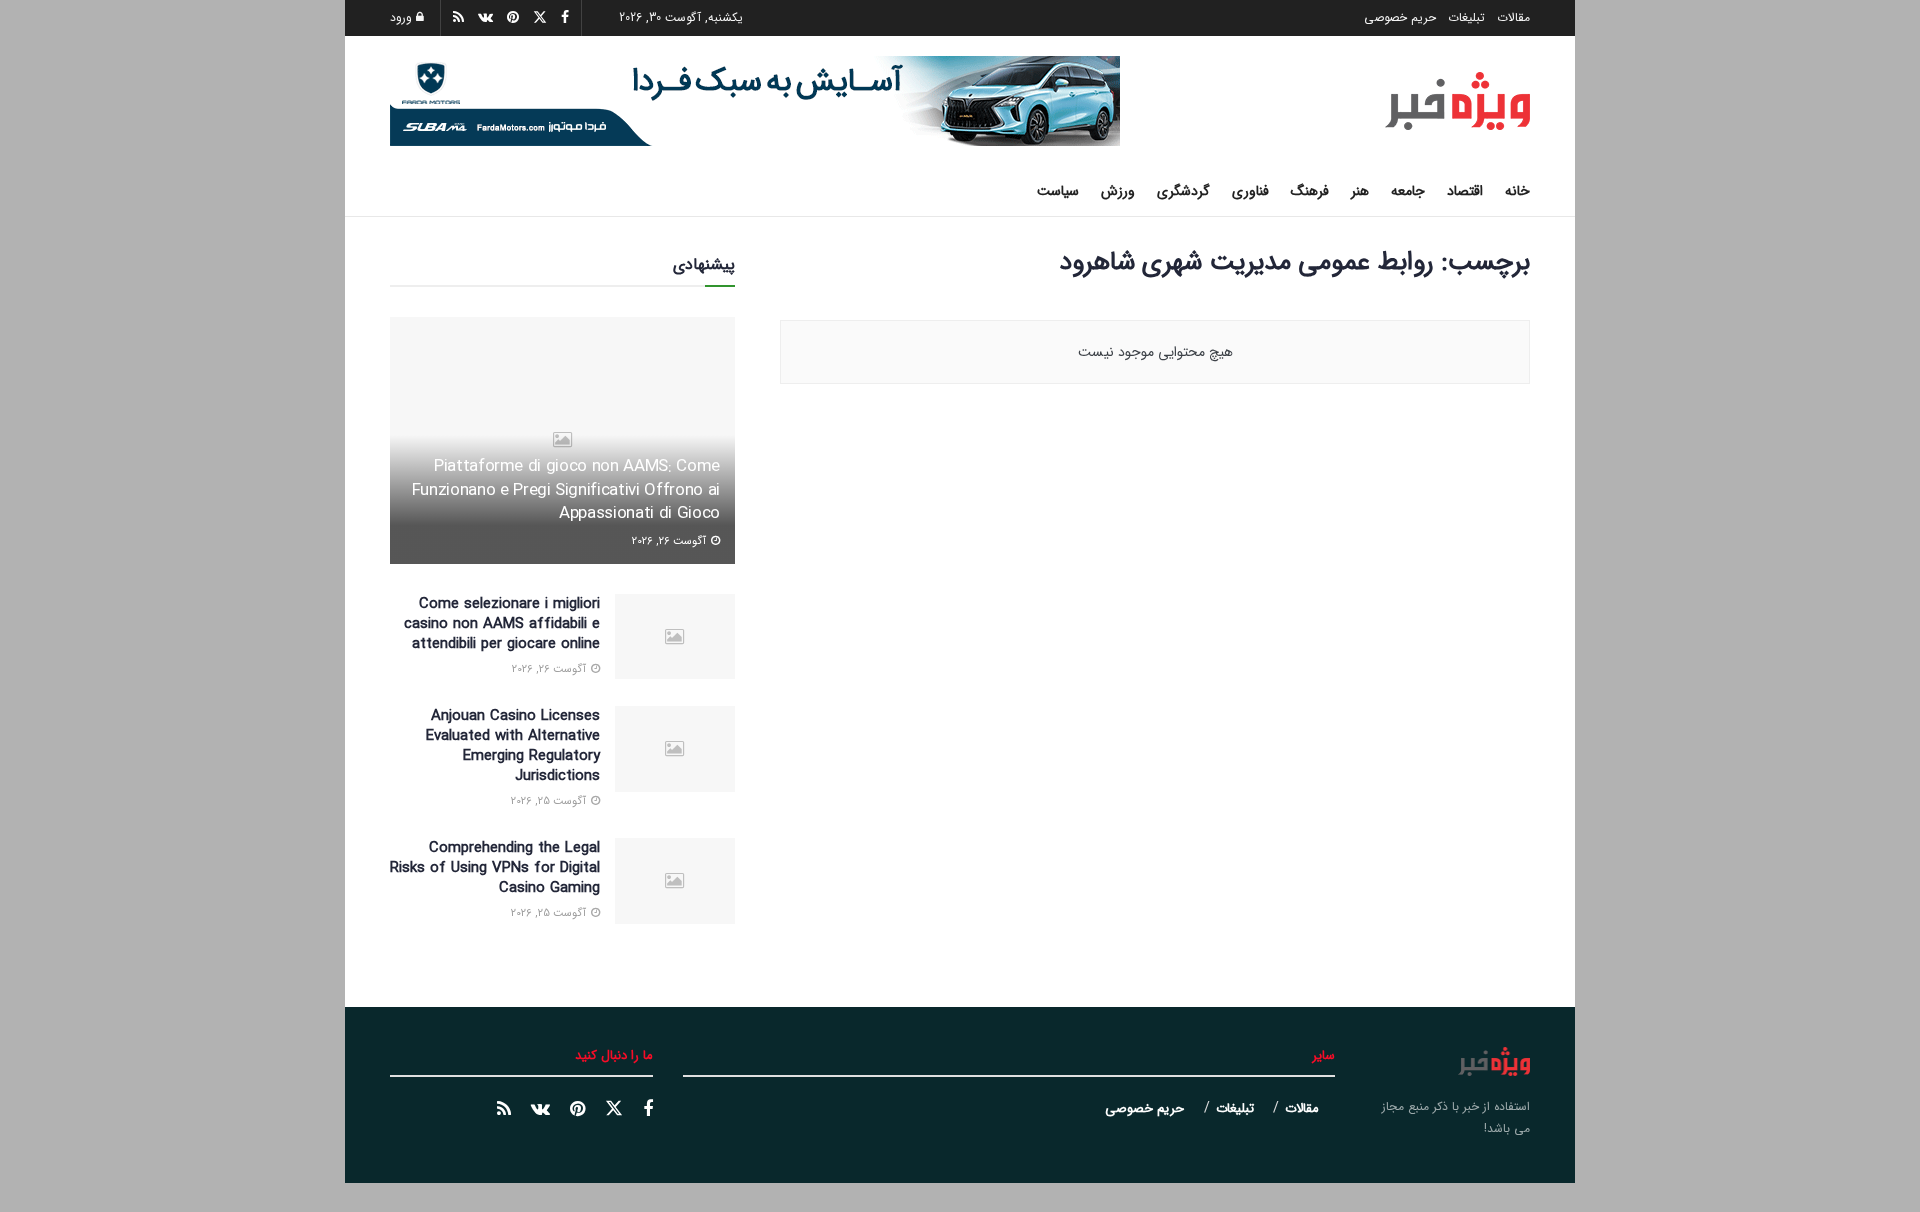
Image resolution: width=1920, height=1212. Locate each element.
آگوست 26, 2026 (670, 541)
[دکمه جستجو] (397, 191)
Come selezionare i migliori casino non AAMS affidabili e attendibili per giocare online (502, 624)
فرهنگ (1310, 191)
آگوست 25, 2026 (550, 801)
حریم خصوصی (1400, 17)
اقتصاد (1465, 191)
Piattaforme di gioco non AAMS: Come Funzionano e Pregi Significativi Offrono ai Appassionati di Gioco (566, 490)
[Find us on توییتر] (614, 1109)
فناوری (1250, 191)
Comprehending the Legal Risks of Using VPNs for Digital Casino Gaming (495, 868)
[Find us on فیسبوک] (648, 1110)
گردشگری (1183, 191)
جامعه (1408, 191)
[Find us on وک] (540, 1110)
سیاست (1058, 191)
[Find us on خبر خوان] (504, 1110)
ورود (403, 17)
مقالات (1513, 17)
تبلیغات (1466, 17)
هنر (1360, 191)
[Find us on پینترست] (577, 1110)
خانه (1517, 191)
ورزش (1118, 191)
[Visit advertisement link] (755, 101)
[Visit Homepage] (1457, 101)
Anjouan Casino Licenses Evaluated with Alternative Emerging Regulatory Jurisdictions (513, 746)
